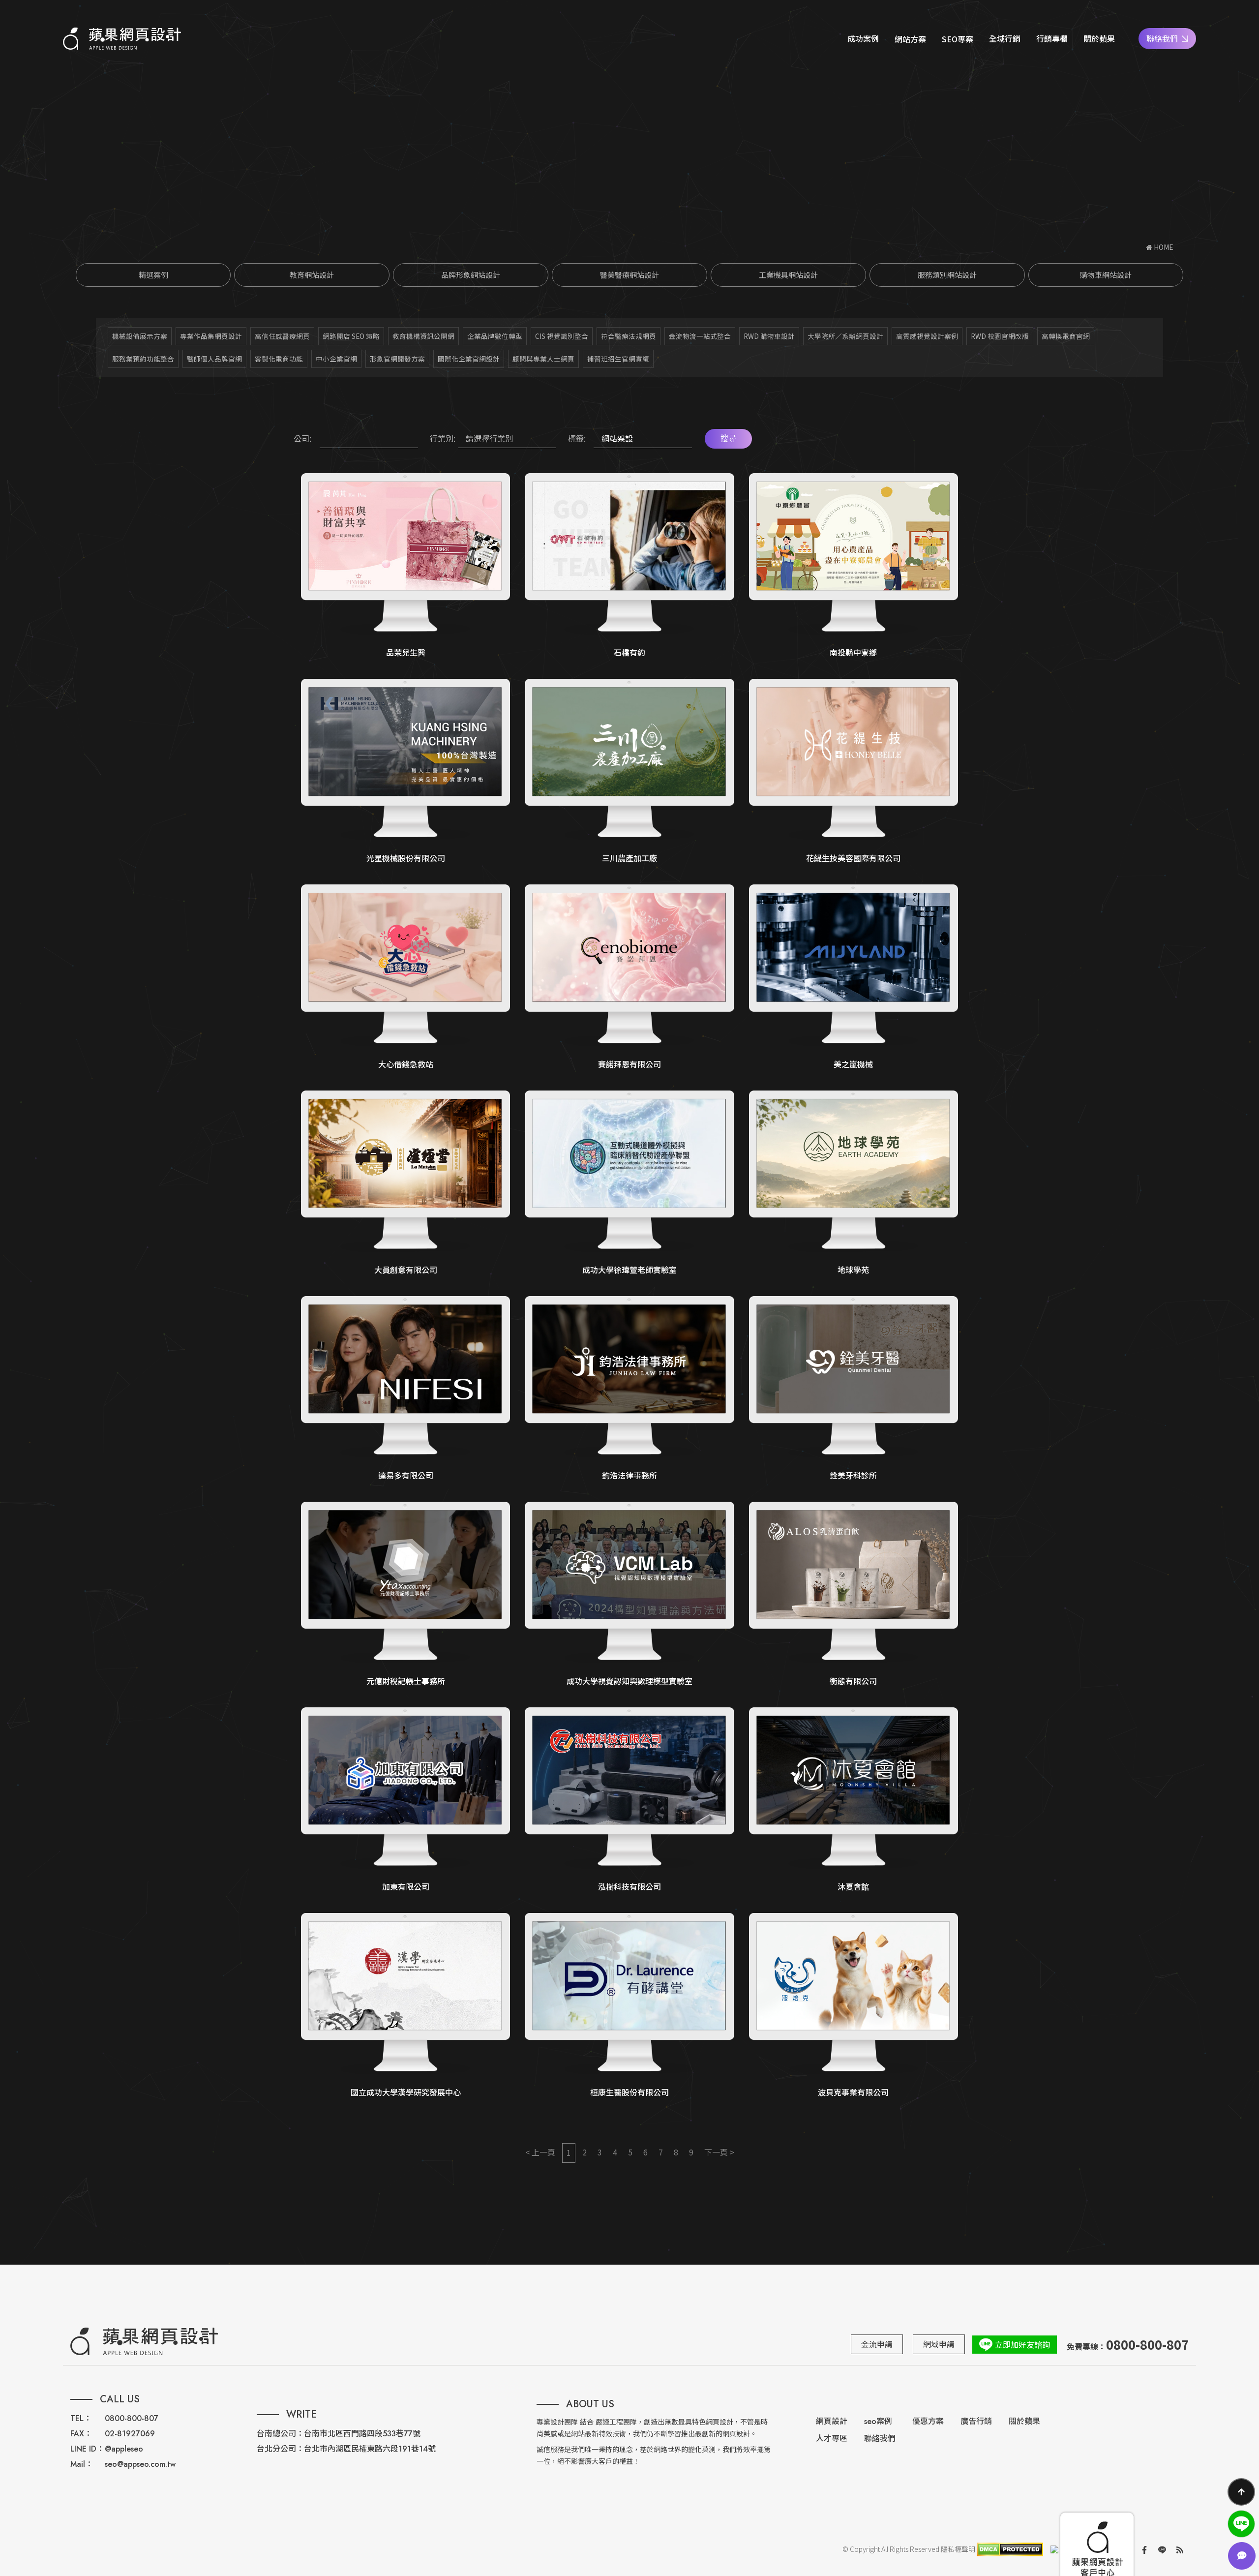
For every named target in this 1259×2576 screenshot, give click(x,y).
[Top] (1241, 2492)
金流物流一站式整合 (700, 336)
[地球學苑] (854, 1183)
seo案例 (878, 2421)
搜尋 (728, 439)
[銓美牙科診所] (854, 1389)
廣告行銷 (976, 2421)
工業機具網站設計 (788, 275)
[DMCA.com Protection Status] (1009, 2549)
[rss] (1180, 2549)
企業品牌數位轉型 (495, 336)
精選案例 (153, 275)
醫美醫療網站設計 (629, 275)
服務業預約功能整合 (143, 359)
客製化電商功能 (279, 359)
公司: (302, 438)
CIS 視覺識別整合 (562, 336)
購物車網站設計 (1106, 275)
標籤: (577, 438)
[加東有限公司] (405, 1800)
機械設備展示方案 (140, 336)
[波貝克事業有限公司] (854, 2006)
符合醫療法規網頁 (629, 336)
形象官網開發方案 (397, 359)
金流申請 (877, 2344)
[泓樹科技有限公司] (629, 1800)
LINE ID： (87, 2449)
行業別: (443, 438)
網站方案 (910, 39)
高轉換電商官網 (1066, 336)
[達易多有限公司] (405, 1389)
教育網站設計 (312, 275)
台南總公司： (280, 2434)
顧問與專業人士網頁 (543, 359)
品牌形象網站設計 (471, 275)
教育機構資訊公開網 (423, 336)
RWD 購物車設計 (769, 336)
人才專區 (832, 2439)
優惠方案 (928, 2421)
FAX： (81, 2434)
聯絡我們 (1162, 38)
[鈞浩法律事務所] (629, 1389)
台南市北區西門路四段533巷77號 (362, 2434)
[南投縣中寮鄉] (854, 566)
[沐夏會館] (854, 1800)
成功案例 (863, 38)
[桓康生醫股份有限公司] (629, 2006)
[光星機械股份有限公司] (405, 772)
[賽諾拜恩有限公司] (629, 977)
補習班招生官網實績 (618, 359)
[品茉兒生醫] (405, 566)
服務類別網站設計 (947, 275)
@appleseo (124, 2449)
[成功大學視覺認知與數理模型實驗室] (629, 1595)
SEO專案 (958, 39)
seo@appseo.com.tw (140, 2464)
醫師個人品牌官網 (214, 359)
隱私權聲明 (958, 2549)
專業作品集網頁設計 (211, 336)
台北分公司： (280, 2449)
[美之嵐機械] (854, 977)
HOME (1163, 247)
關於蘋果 (1099, 38)
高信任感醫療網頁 (282, 336)
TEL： (81, 2418)
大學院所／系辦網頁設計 (845, 336)
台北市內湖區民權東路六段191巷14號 (370, 2449)
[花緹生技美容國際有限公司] (854, 772)
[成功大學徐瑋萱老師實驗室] (629, 1183)
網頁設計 (832, 2421)
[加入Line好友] (1241, 2524)
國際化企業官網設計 (469, 359)
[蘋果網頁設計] (122, 39)
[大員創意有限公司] (405, 1183)
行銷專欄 (1052, 38)
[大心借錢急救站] (405, 977)
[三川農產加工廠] (629, 772)
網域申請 (939, 2344)
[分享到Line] (1162, 2549)
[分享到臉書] (1144, 2549)
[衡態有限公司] (854, 1595)
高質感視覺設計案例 (927, 336)
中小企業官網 (336, 359)
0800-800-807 (132, 2418)
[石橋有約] (629, 566)
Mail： (82, 2464)
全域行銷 (1005, 38)
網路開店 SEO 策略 (351, 336)
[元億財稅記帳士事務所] (405, 1595)
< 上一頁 (540, 2152)
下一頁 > (719, 2152)
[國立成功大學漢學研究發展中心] (405, 2006)
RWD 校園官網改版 (1000, 336)
